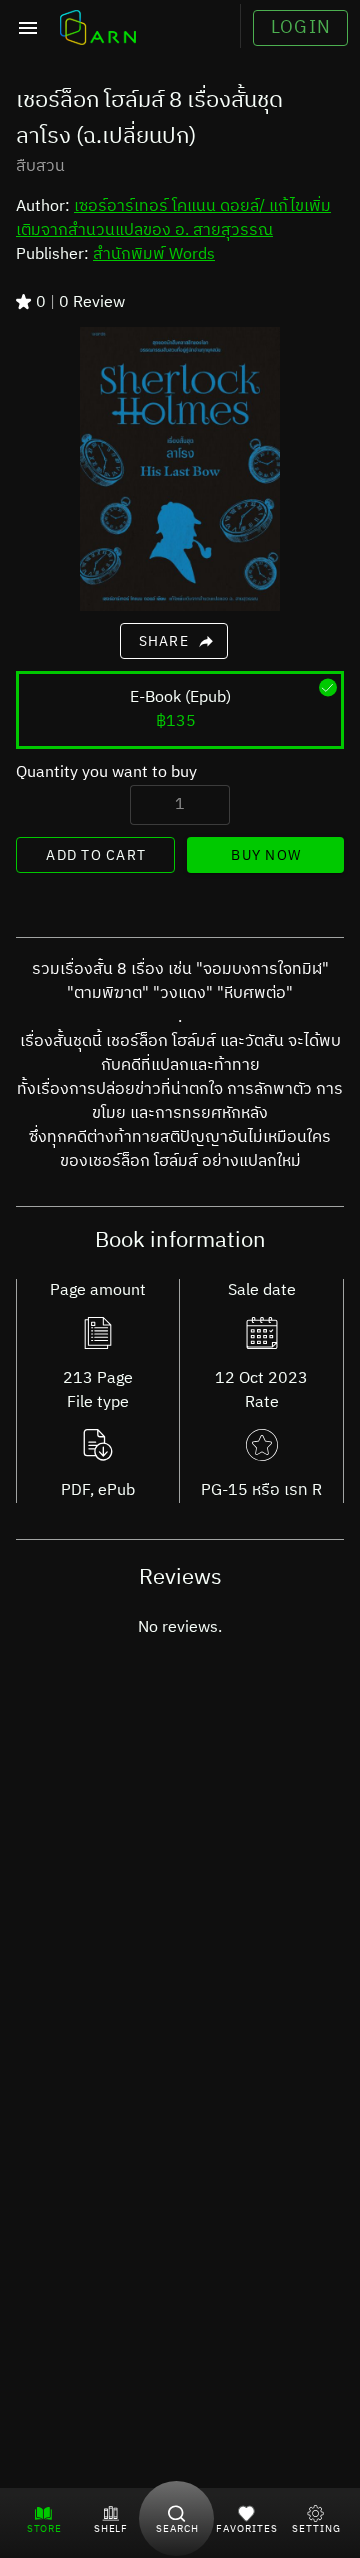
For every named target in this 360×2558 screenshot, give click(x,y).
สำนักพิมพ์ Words (154, 254)
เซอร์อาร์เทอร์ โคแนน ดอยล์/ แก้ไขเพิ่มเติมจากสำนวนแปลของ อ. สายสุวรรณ (173, 218)
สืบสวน (40, 167)
